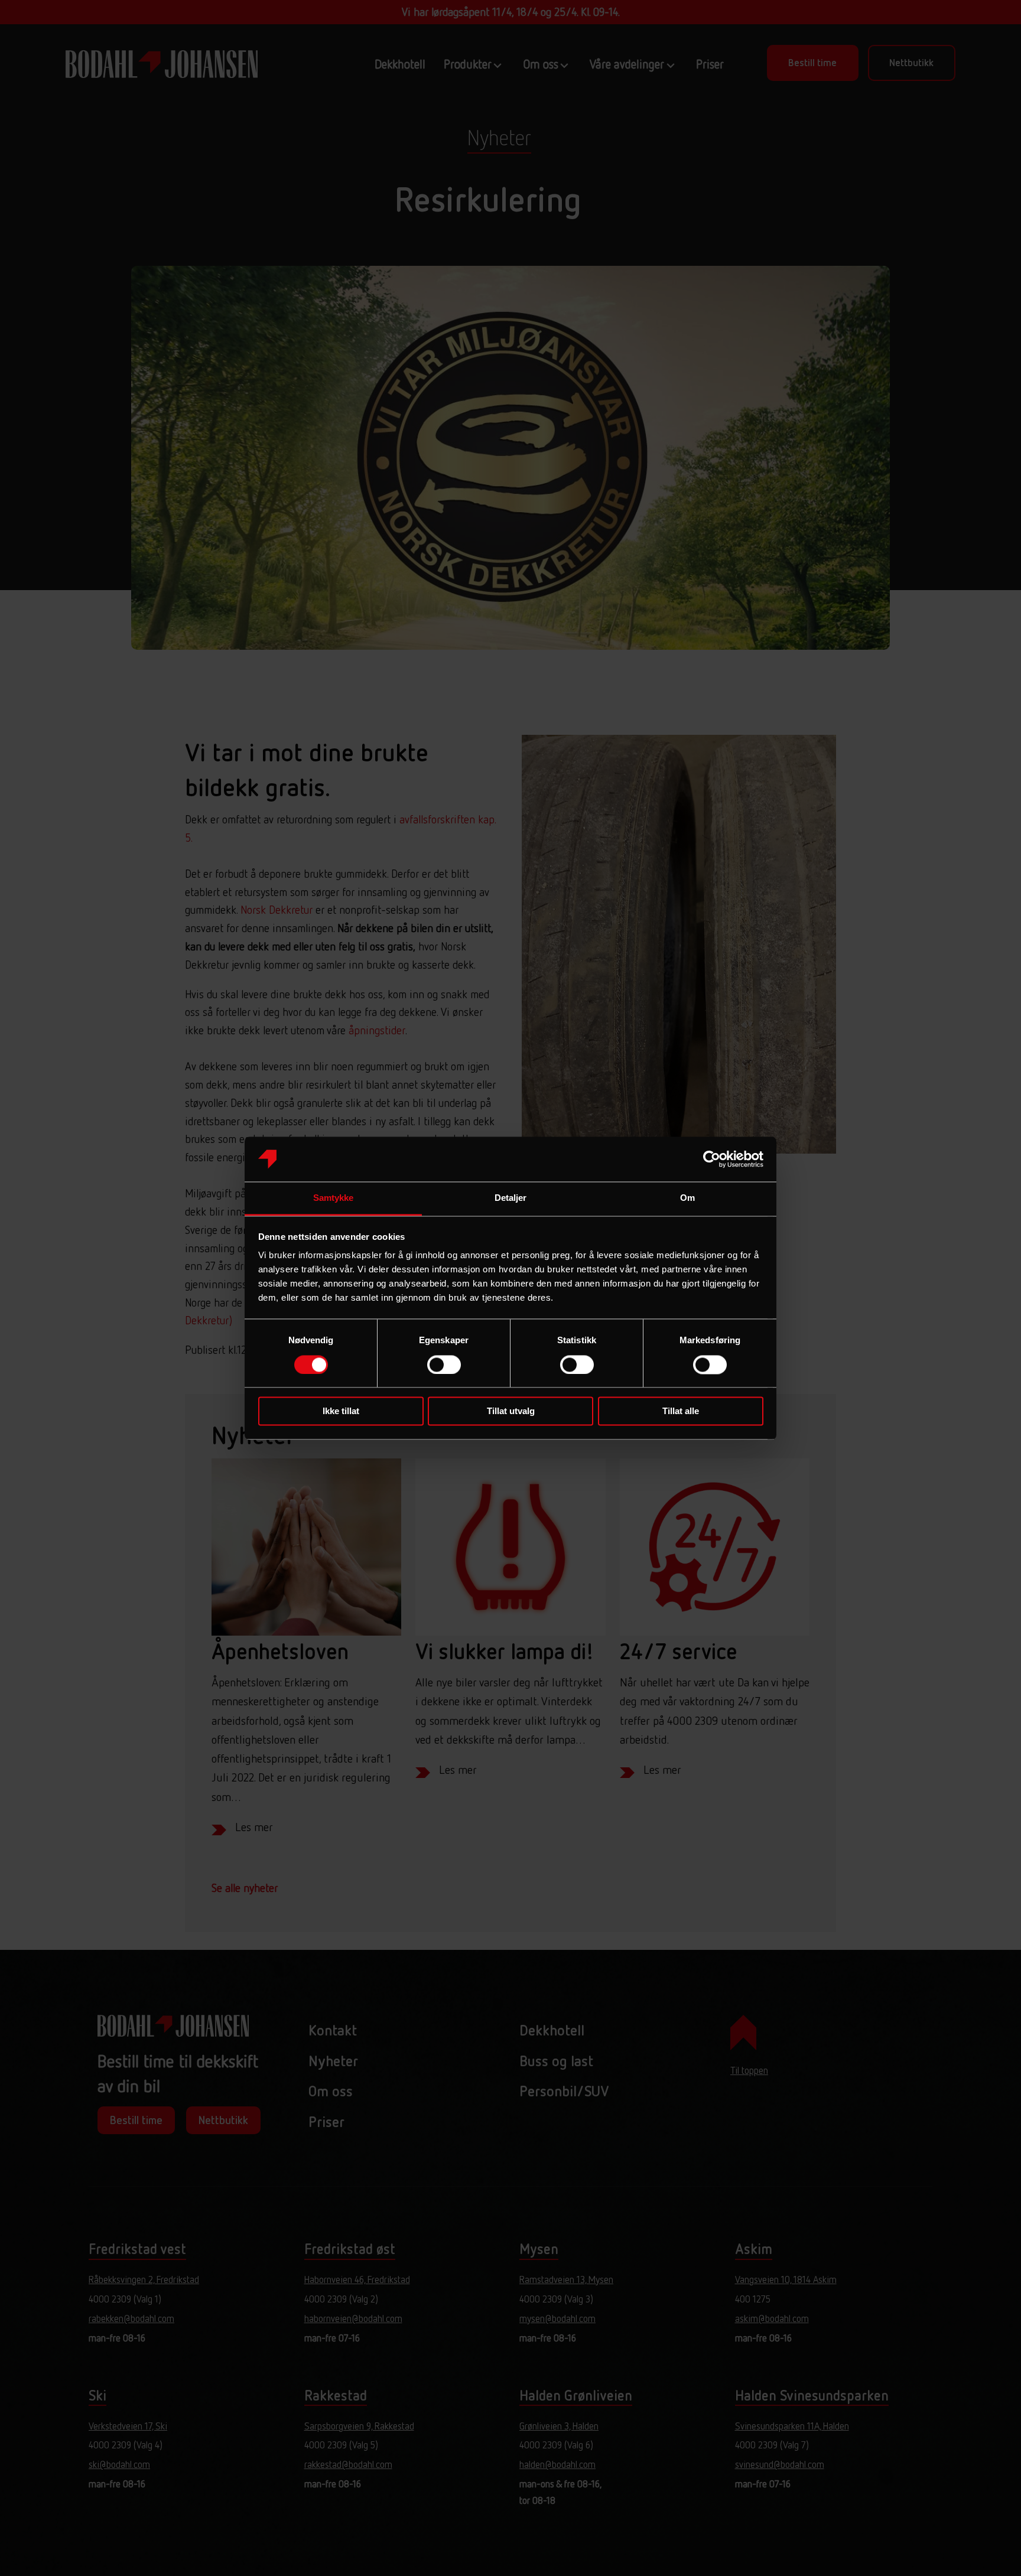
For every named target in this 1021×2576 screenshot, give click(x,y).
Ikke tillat (341, 1411)
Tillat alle (681, 1411)
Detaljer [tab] (511, 1198)
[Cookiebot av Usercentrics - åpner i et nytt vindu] (712, 1159)
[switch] (444, 1364)
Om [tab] (687, 1198)
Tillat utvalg (511, 1411)
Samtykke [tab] (334, 1198)
